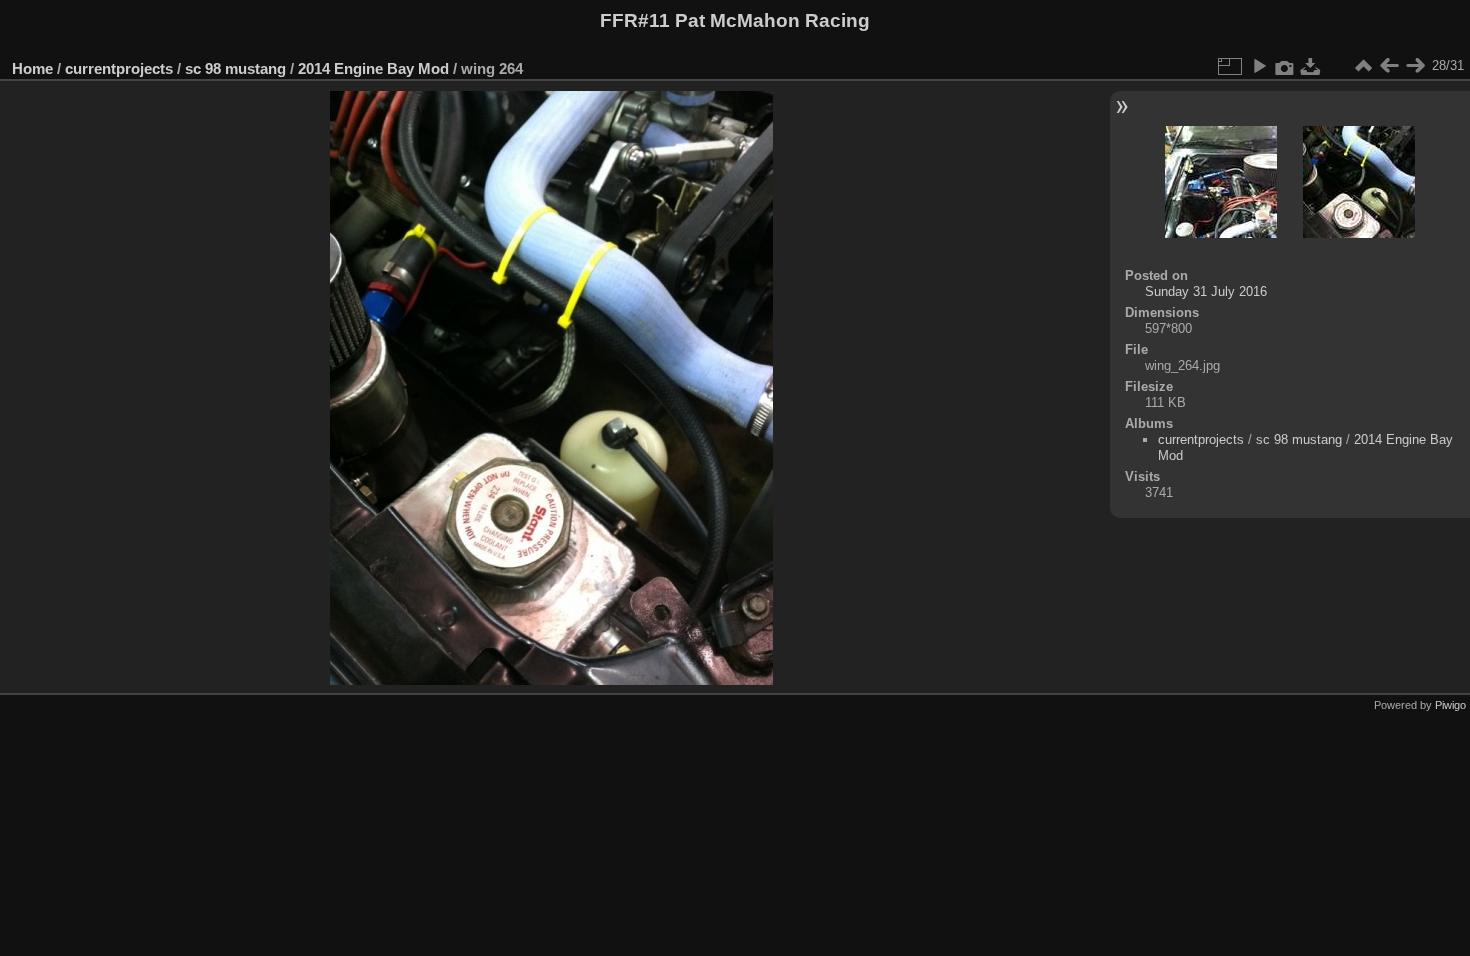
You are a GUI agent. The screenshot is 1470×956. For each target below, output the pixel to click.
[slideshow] (1259, 66)
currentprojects (119, 68)
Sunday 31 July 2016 (1206, 291)
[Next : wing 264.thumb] (1415, 66)
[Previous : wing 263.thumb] (1389, 66)
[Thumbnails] (1363, 66)
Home (32, 68)
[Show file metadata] (1285, 66)
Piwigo (1450, 705)
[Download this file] (1311, 66)
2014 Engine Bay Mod (373, 68)
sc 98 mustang (235, 68)
